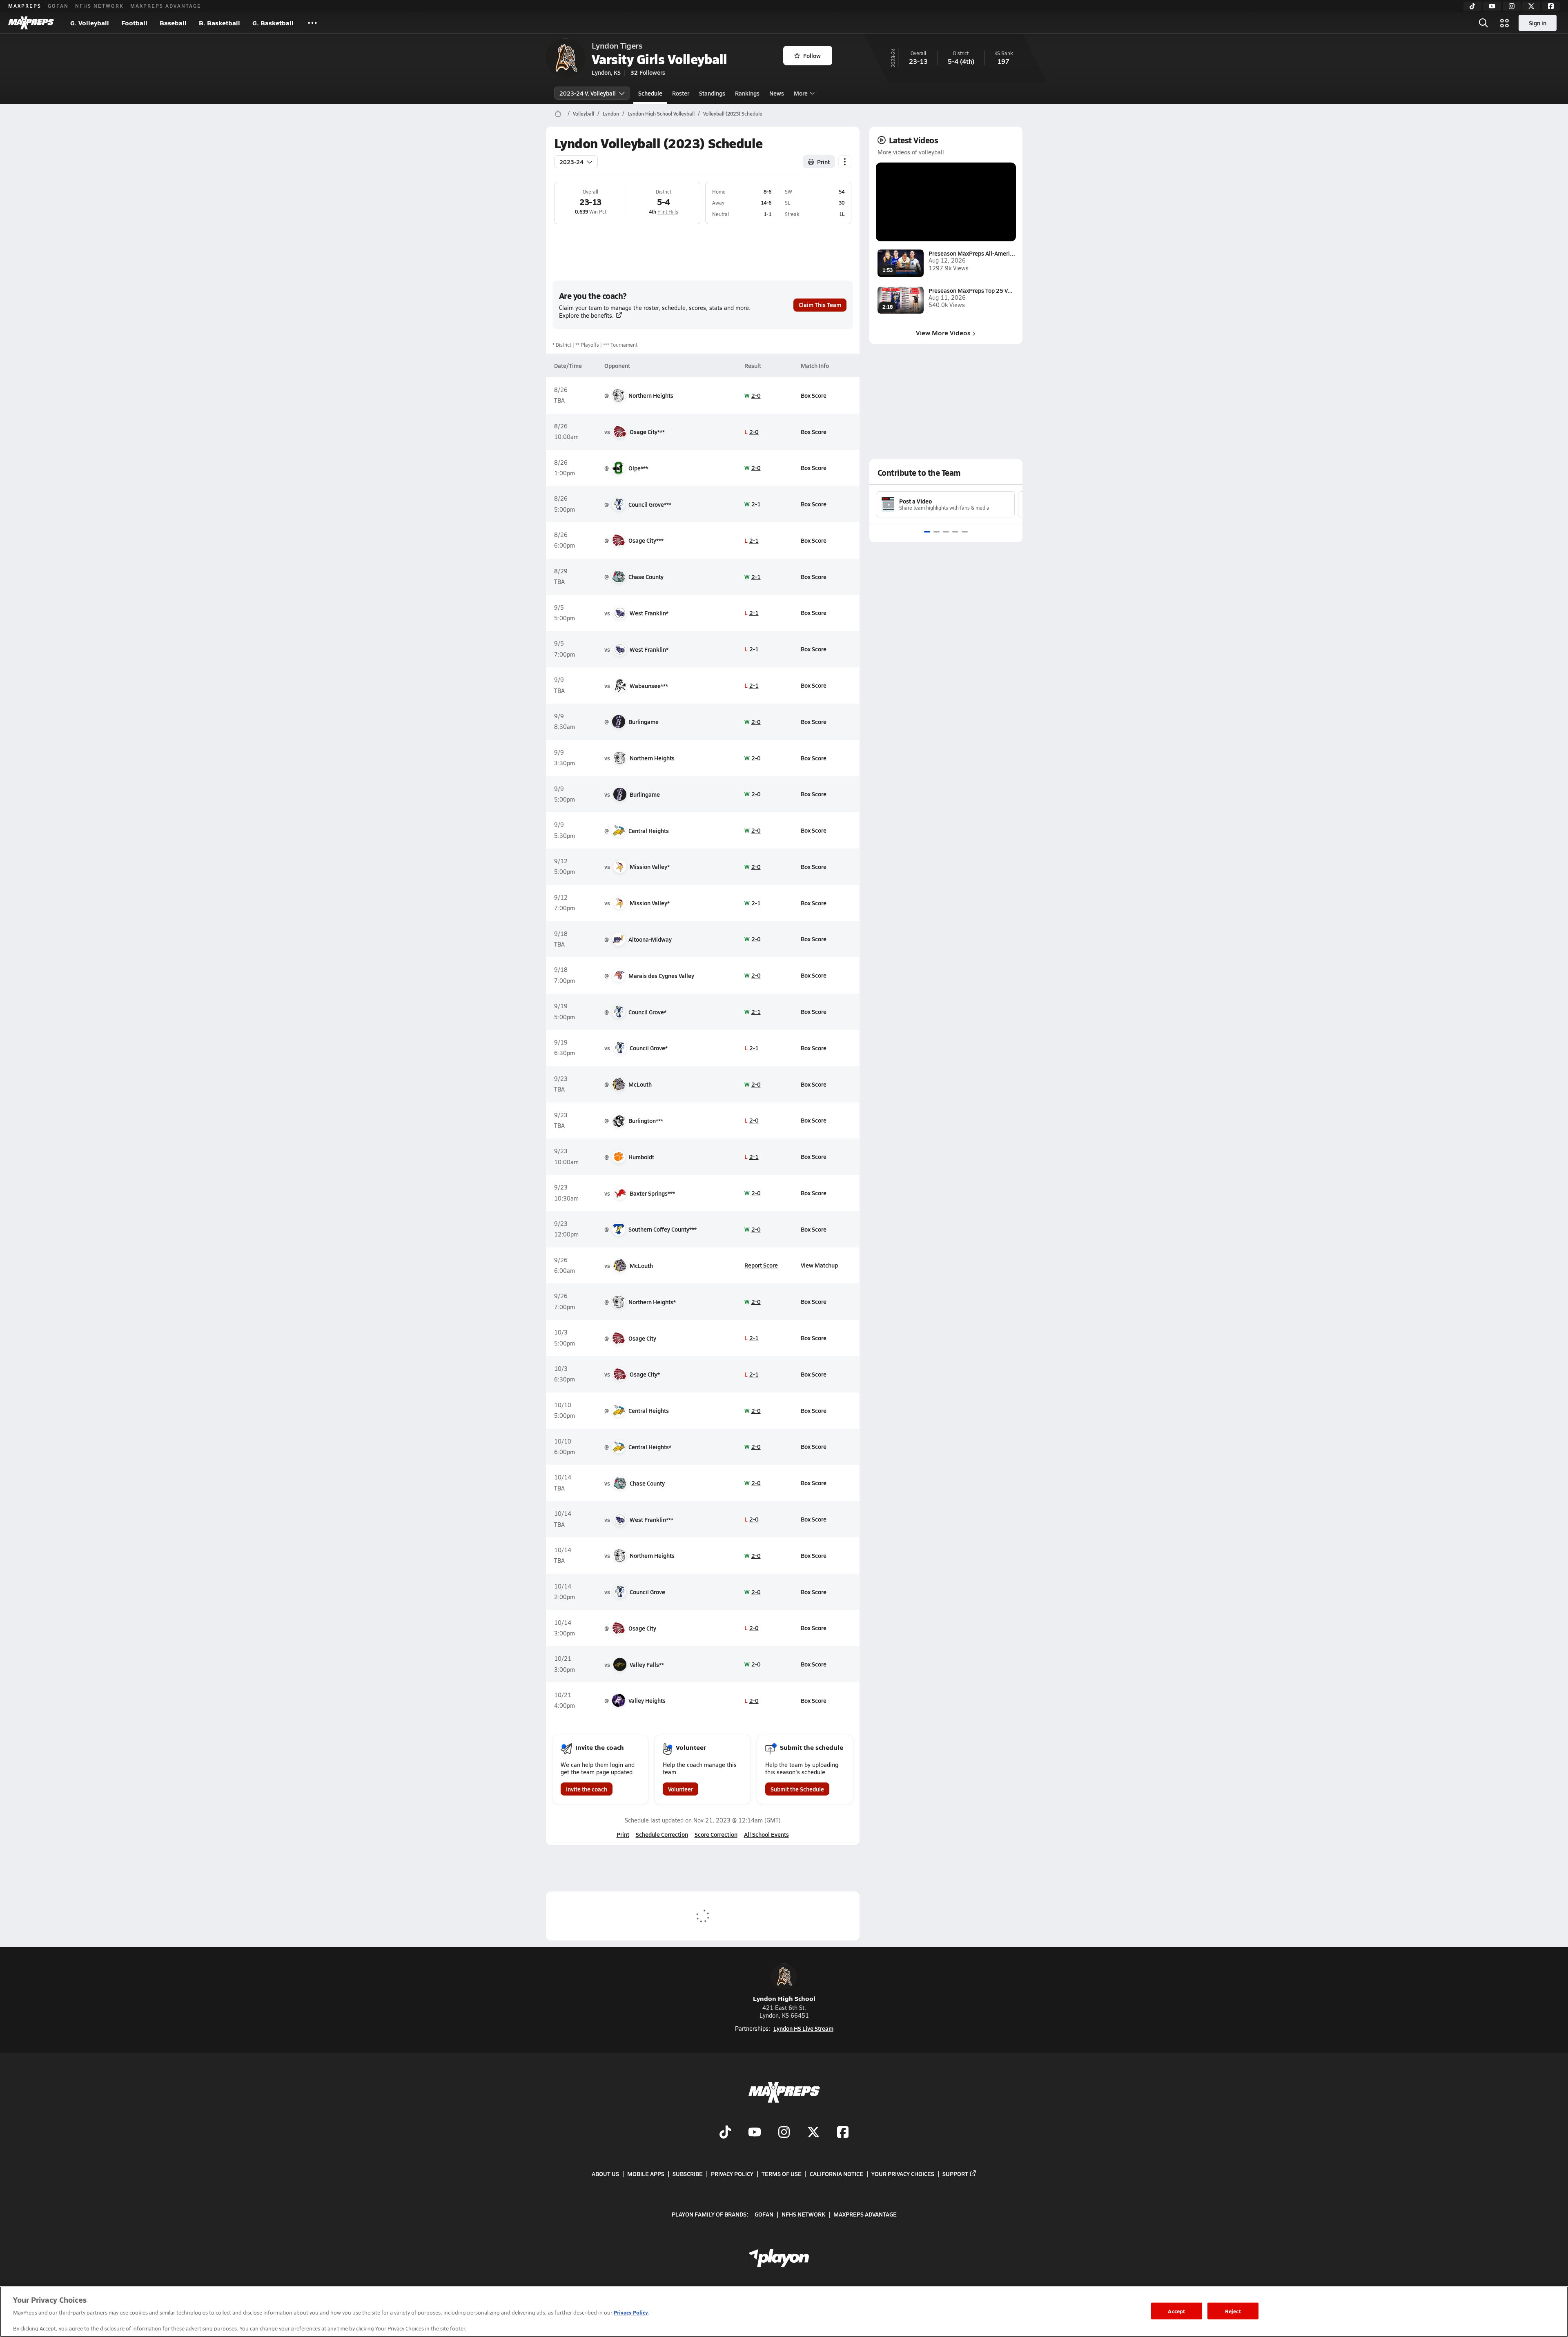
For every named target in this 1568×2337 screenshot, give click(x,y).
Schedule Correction (662, 1834)
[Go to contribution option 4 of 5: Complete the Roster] (955, 532)
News (777, 93)
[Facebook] (1551, 6)
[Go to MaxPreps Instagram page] (784, 2133)
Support (955, 2174)
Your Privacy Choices (903, 2174)
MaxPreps (25, 6)
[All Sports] (312, 23)
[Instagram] (1512, 6)
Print (823, 162)
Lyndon (611, 114)
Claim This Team (820, 305)
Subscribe (688, 2174)
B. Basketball (219, 23)
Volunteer (680, 1789)
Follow (812, 56)
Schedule (650, 93)
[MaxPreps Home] (31, 23)
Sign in (1538, 23)
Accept (1176, 2311)
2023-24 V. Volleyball (588, 93)
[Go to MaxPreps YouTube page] (755, 2133)
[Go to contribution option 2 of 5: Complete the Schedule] (937, 532)
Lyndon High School (784, 1998)
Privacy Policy (732, 2174)
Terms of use (782, 2174)
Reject (1233, 2311)
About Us (605, 2174)
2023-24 (571, 162)
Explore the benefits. (586, 315)
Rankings (747, 93)
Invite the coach (587, 1789)
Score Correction (716, 1834)
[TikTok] (1472, 6)
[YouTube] (1492, 6)
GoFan (58, 6)
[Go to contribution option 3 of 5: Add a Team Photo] (946, 532)
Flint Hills (668, 212)
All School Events (766, 1834)
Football (134, 23)
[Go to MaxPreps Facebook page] (843, 2133)
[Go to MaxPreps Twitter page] (813, 2133)
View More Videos (943, 333)
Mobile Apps (646, 2174)
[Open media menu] (1505, 23)
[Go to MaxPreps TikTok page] (725, 2133)
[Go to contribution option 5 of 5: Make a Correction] (965, 532)
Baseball (173, 23)
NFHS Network (99, 6)
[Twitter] (1531, 6)
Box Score (814, 395)
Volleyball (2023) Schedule (733, 114)
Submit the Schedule (797, 1789)
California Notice (836, 2174)
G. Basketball (273, 23)
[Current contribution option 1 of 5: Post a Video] (927, 532)
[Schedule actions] (845, 162)
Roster (681, 93)
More (801, 93)
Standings (712, 93)
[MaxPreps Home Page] (558, 114)
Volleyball (584, 114)
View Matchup (819, 1265)
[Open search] (1483, 23)
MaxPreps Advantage (166, 6)
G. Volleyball (90, 23)
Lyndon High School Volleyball (661, 114)
